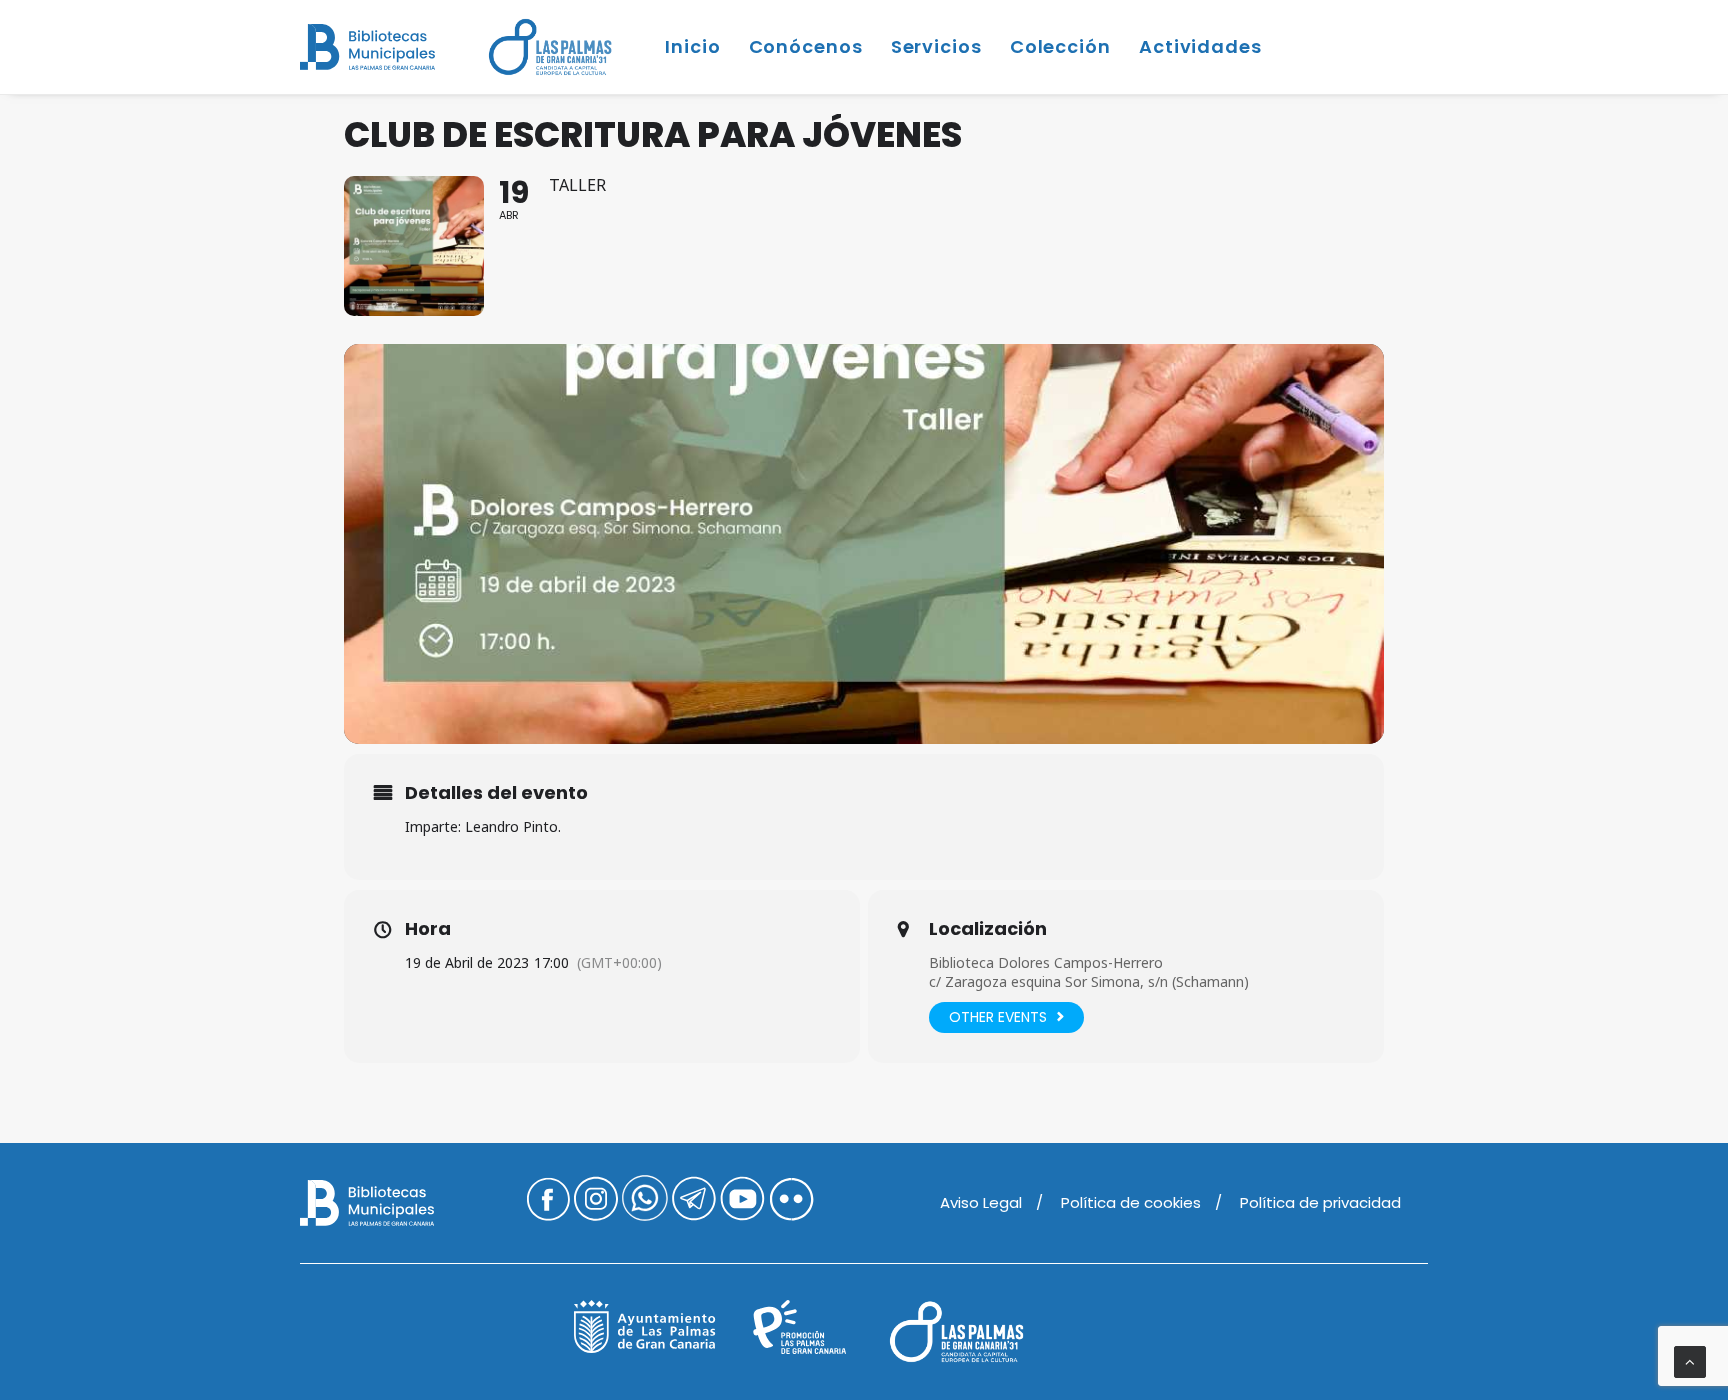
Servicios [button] (936, 46)
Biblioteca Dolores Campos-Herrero (1046, 962)
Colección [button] (1060, 46)
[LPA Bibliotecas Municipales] (367, 47)
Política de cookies (1131, 1202)
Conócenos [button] (806, 46)
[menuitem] (557, 47)
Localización (988, 929)
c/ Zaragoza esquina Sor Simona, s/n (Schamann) (1089, 981)
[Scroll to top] (1690, 1360)
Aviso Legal (981, 1202)
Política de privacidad (1320, 1202)
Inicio (692, 46)
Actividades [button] (1200, 46)
